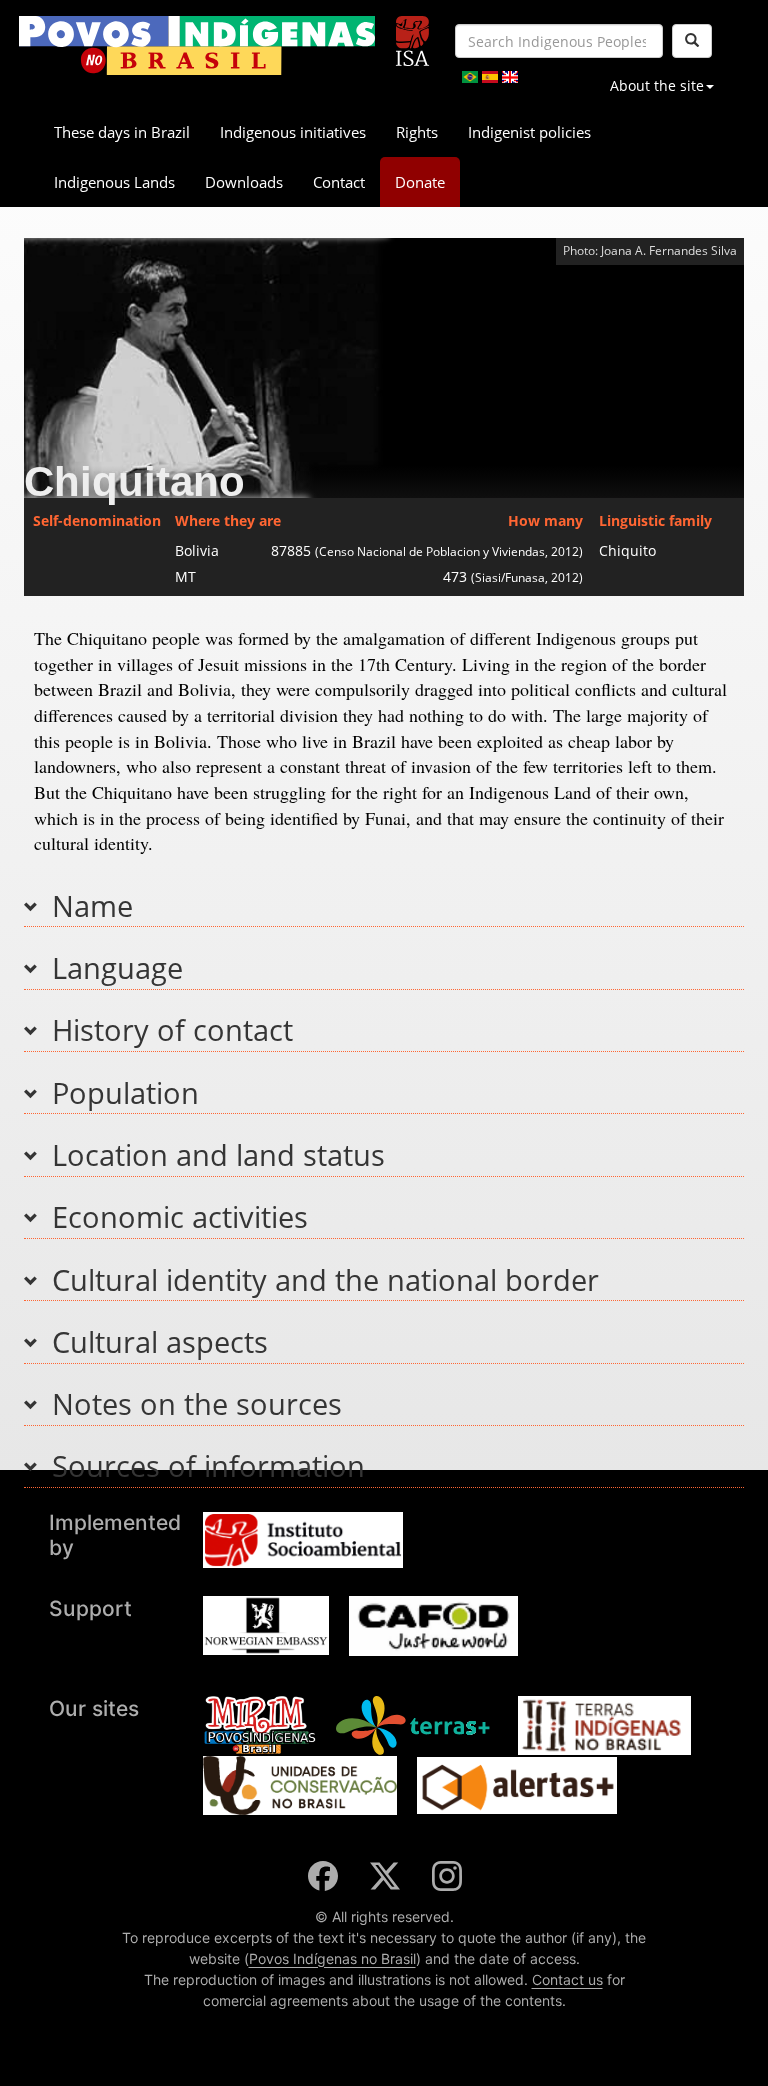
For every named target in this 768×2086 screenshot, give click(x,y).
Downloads (244, 182)
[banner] (197, 45)
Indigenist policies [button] (529, 132)
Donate (420, 182)
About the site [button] (657, 85)
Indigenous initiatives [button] (293, 132)
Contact (339, 182)
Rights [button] (417, 132)
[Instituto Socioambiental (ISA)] (412, 32)
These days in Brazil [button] (122, 132)
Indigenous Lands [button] (114, 182)
